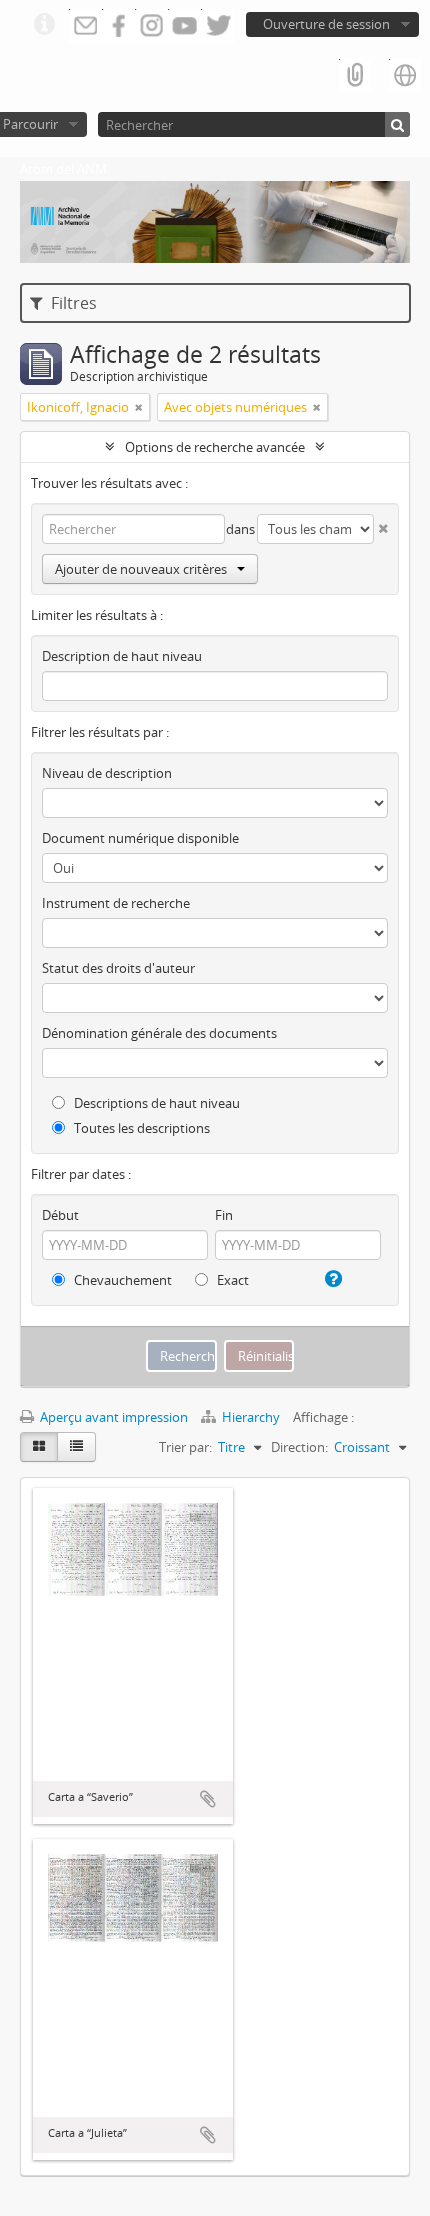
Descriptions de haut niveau (155, 1103)
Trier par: (185, 1447)
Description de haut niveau (122, 656)
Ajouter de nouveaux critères (141, 569)
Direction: (299, 1447)
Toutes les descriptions (140, 1128)
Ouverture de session (326, 24)
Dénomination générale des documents (159, 1033)
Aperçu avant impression (112, 1417)
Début (60, 1215)
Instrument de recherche (116, 903)
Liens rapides (44, 25)
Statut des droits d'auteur (118, 968)
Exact (231, 1280)
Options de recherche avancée (215, 447)
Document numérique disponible (140, 838)
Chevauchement (121, 1280)
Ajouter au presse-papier (208, 1799)
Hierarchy (251, 1417)
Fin (224, 1215)
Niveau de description (107, 773)
